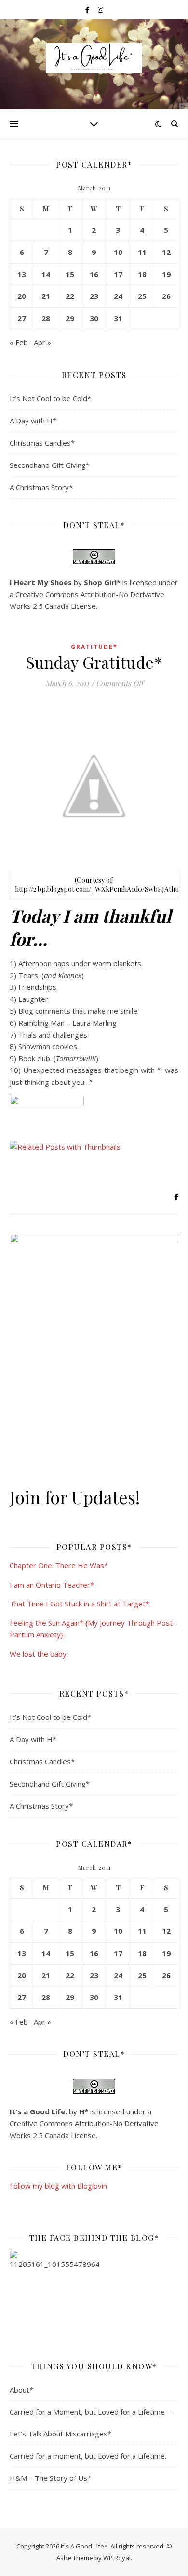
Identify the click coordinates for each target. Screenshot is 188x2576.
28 (46, 318)
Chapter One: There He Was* (59, 1565)
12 (166, 252)
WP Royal (117, 2558)
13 (22, 274)
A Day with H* (33, 421)
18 (142, 274)
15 (70, 274)
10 (118, 252)
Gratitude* (94, 647)
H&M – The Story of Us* (50, 2478)
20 (22, 296)
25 (142, 296)
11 (142, 252)
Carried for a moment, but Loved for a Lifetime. (88, 2456)
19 (166, 274)
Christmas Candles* (42, 443)
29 (70, 318)
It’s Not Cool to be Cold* (50, 398)
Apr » (42, 342)
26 (166, 296)
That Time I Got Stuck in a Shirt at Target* (80, 1604)
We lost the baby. (39, 1654)
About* (21, 2390)
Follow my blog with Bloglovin (58, 2186)
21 (46, 296)
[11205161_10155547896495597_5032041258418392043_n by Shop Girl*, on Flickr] (94, 2295)
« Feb (19, 342)
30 (94, 318)
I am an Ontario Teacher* (52, 1585)
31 (118, 318)
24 (118, 296)
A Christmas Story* (41, 487)
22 (70, 296)
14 (46, 274)
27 (22, 318)
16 (94, 274)
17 (118, 274)
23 (94, 296)
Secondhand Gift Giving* (50, 465)
